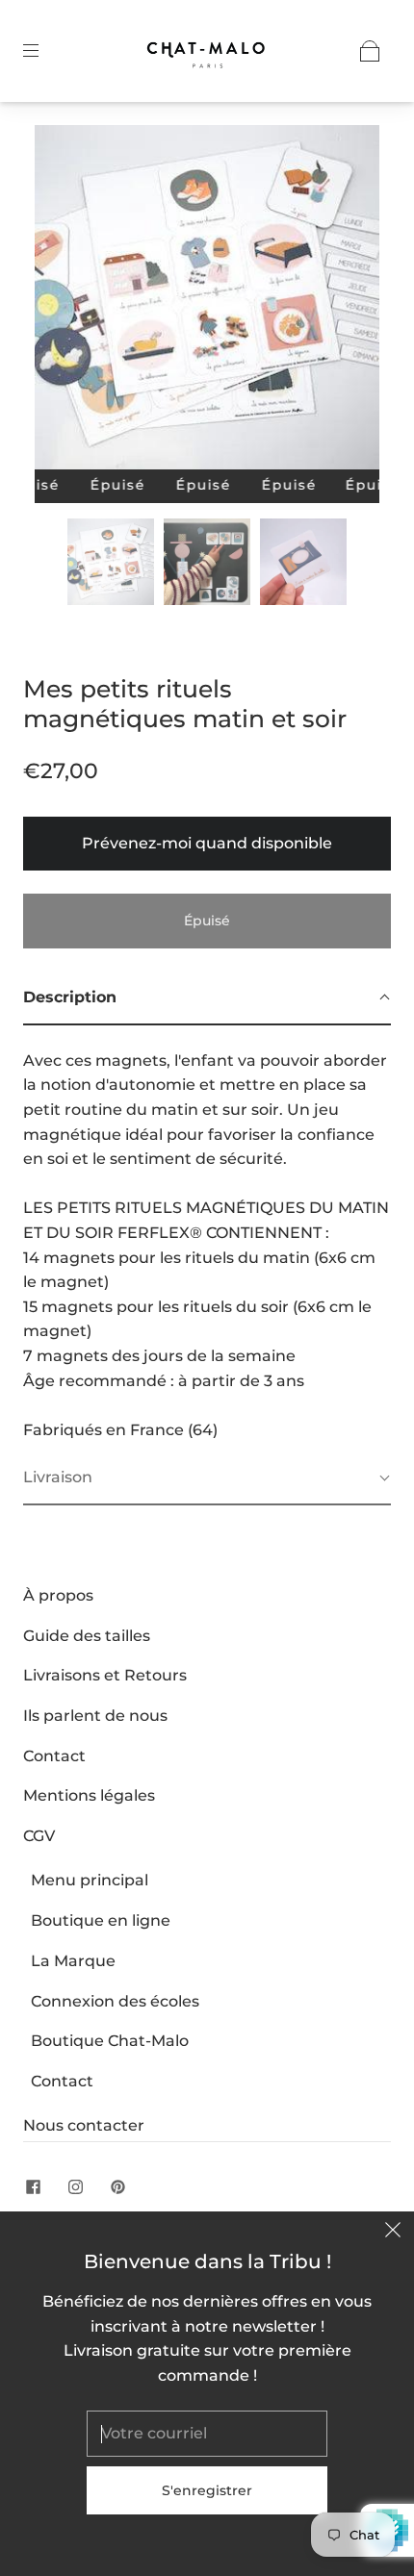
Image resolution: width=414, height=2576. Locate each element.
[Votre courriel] (207, 2434)
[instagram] (75, 2186)
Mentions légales (89, 1795)
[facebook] (33, 2186)
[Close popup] (393, 2233)
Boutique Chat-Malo (110, 2041)
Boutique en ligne (101, 1920)
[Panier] (370, 51)
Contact (54, 1756)
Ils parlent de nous (95, 1716)
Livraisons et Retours (105, 1675)
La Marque (73, 1961)
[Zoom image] (207, 301)
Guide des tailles (87, 1636)
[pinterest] (117, 2186)
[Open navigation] (44, 51)
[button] (69, 301)
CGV (39, 1836)
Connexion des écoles (115, 2001)
